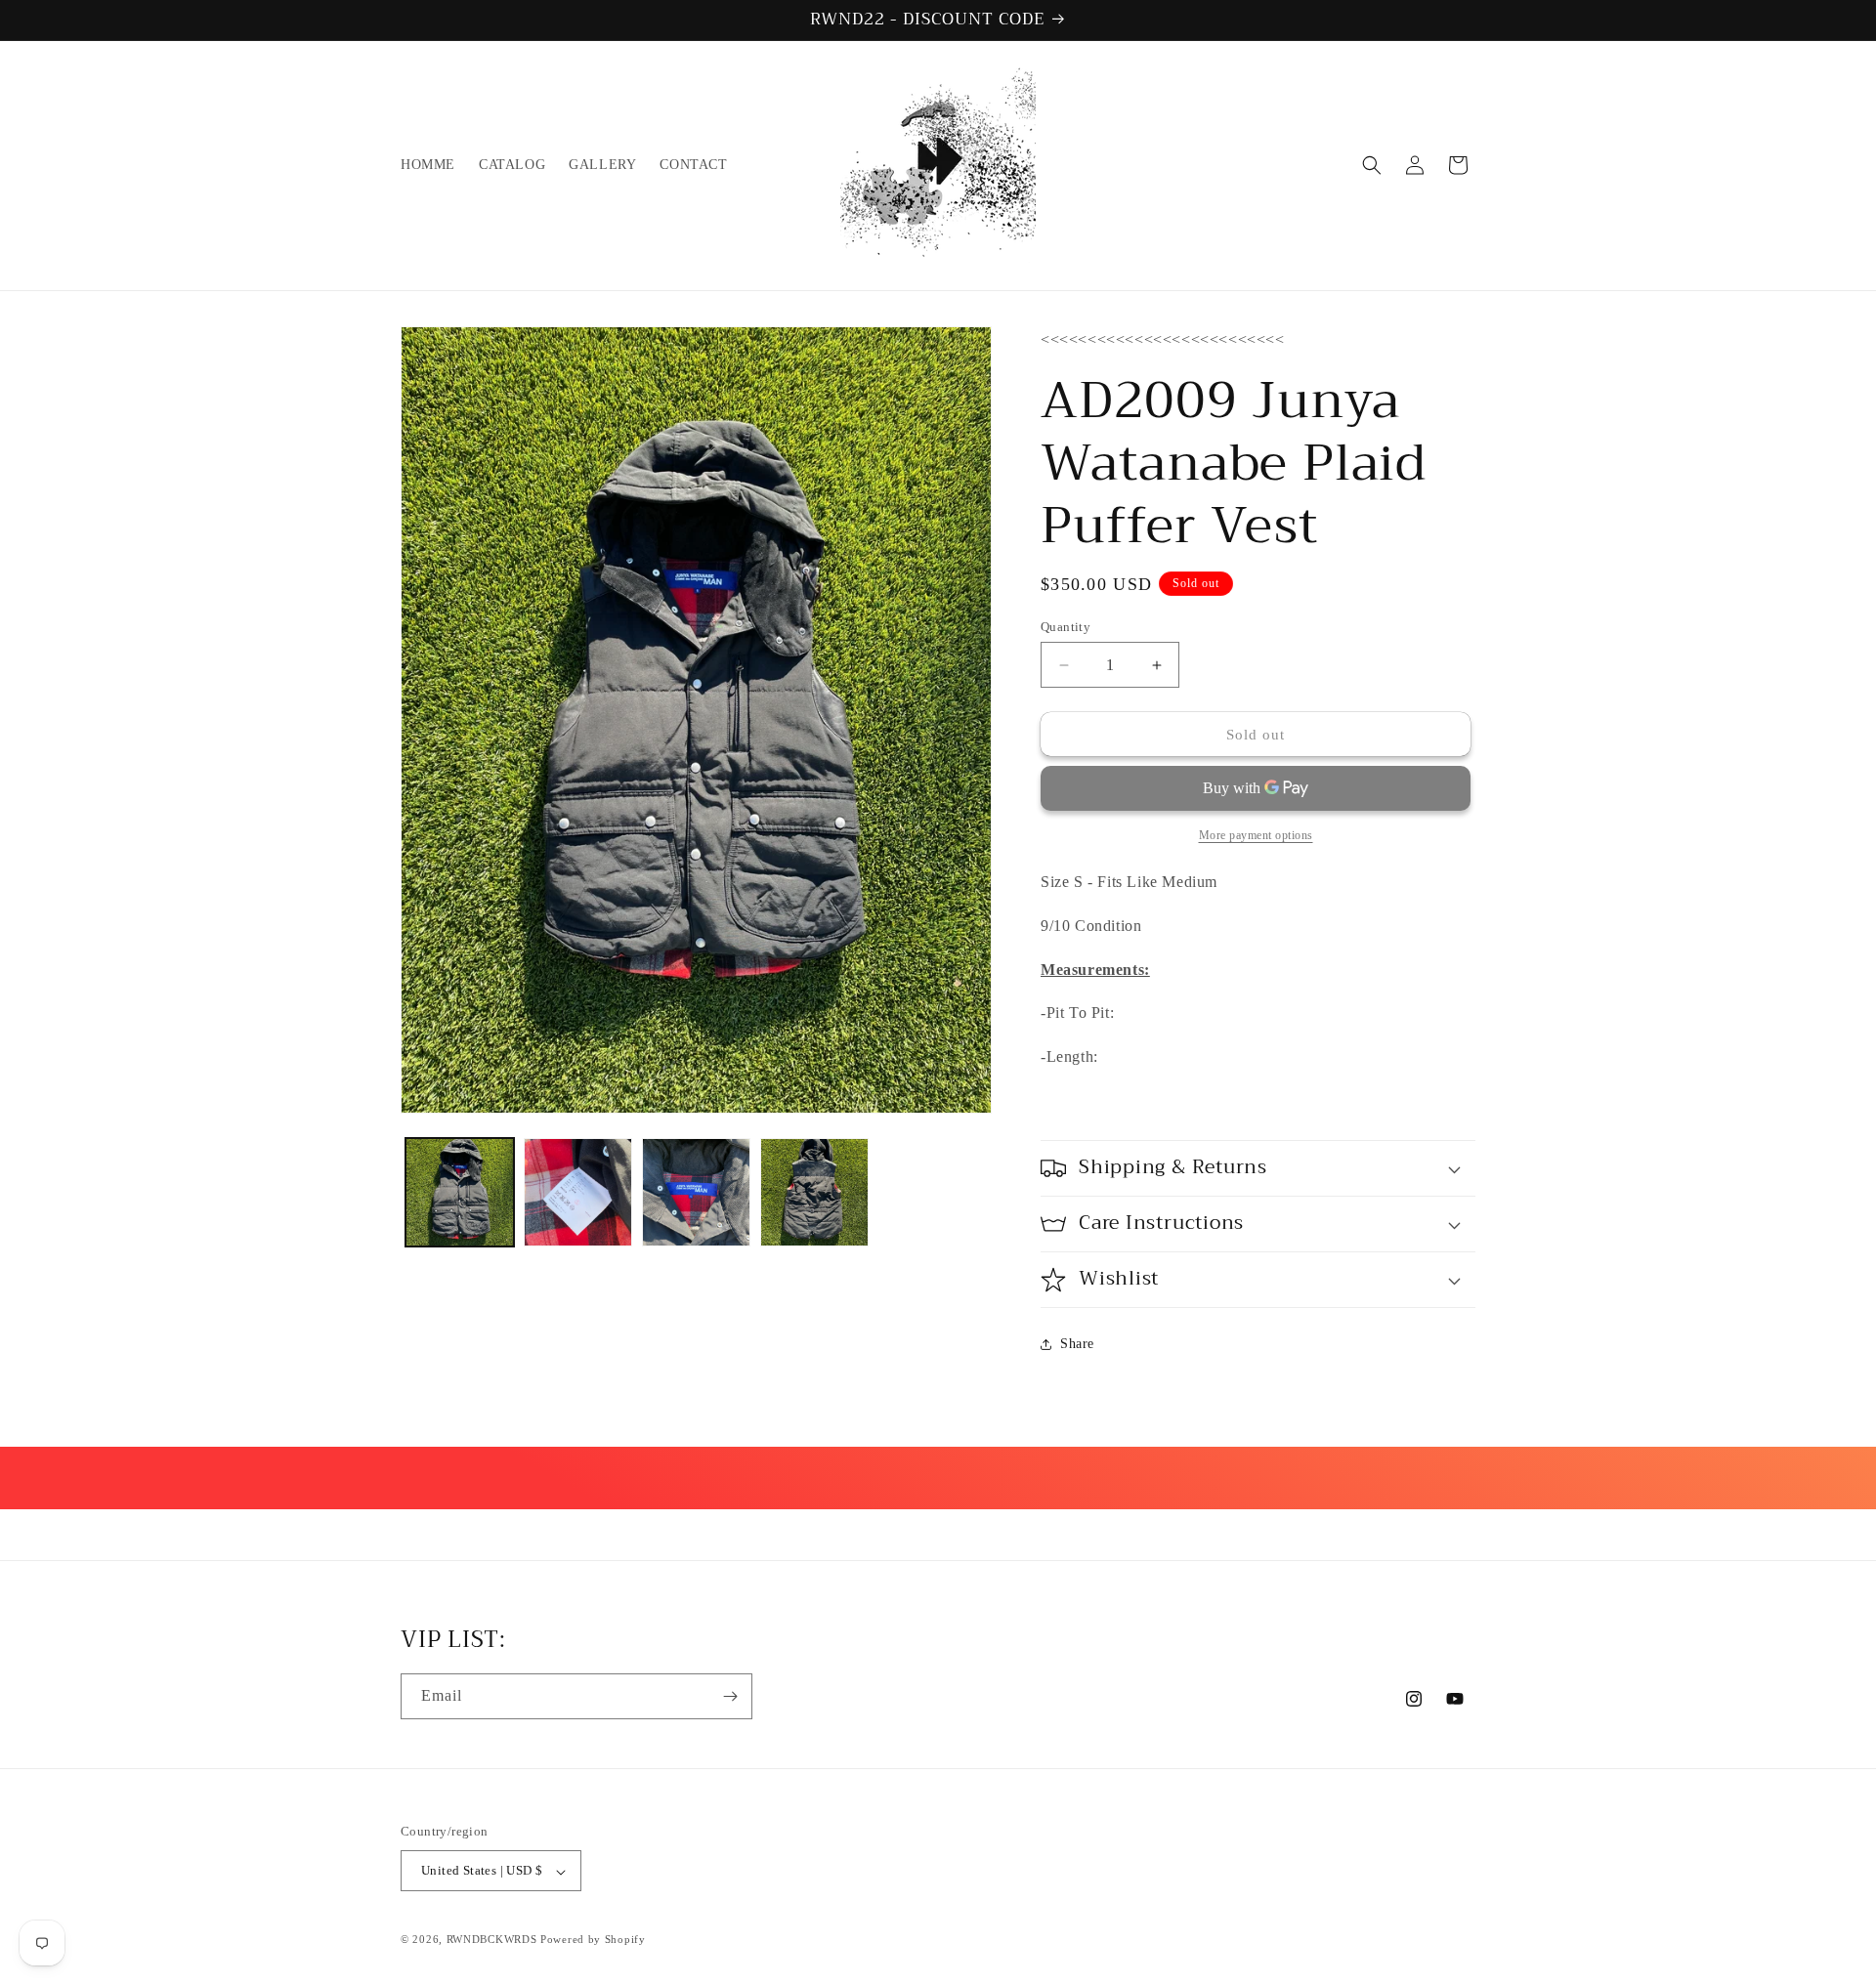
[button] (1372, 165)
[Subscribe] (730, 1696)
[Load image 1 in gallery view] (460, 1192)
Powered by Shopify (593, 1940)
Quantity (1066, 627)
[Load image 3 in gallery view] (696, 1192)
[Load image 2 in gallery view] (578, 1192)
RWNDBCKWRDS (492, 1940)
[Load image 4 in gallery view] (814, 1192)
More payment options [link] (1256, 835)
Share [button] (1077, 1344)
